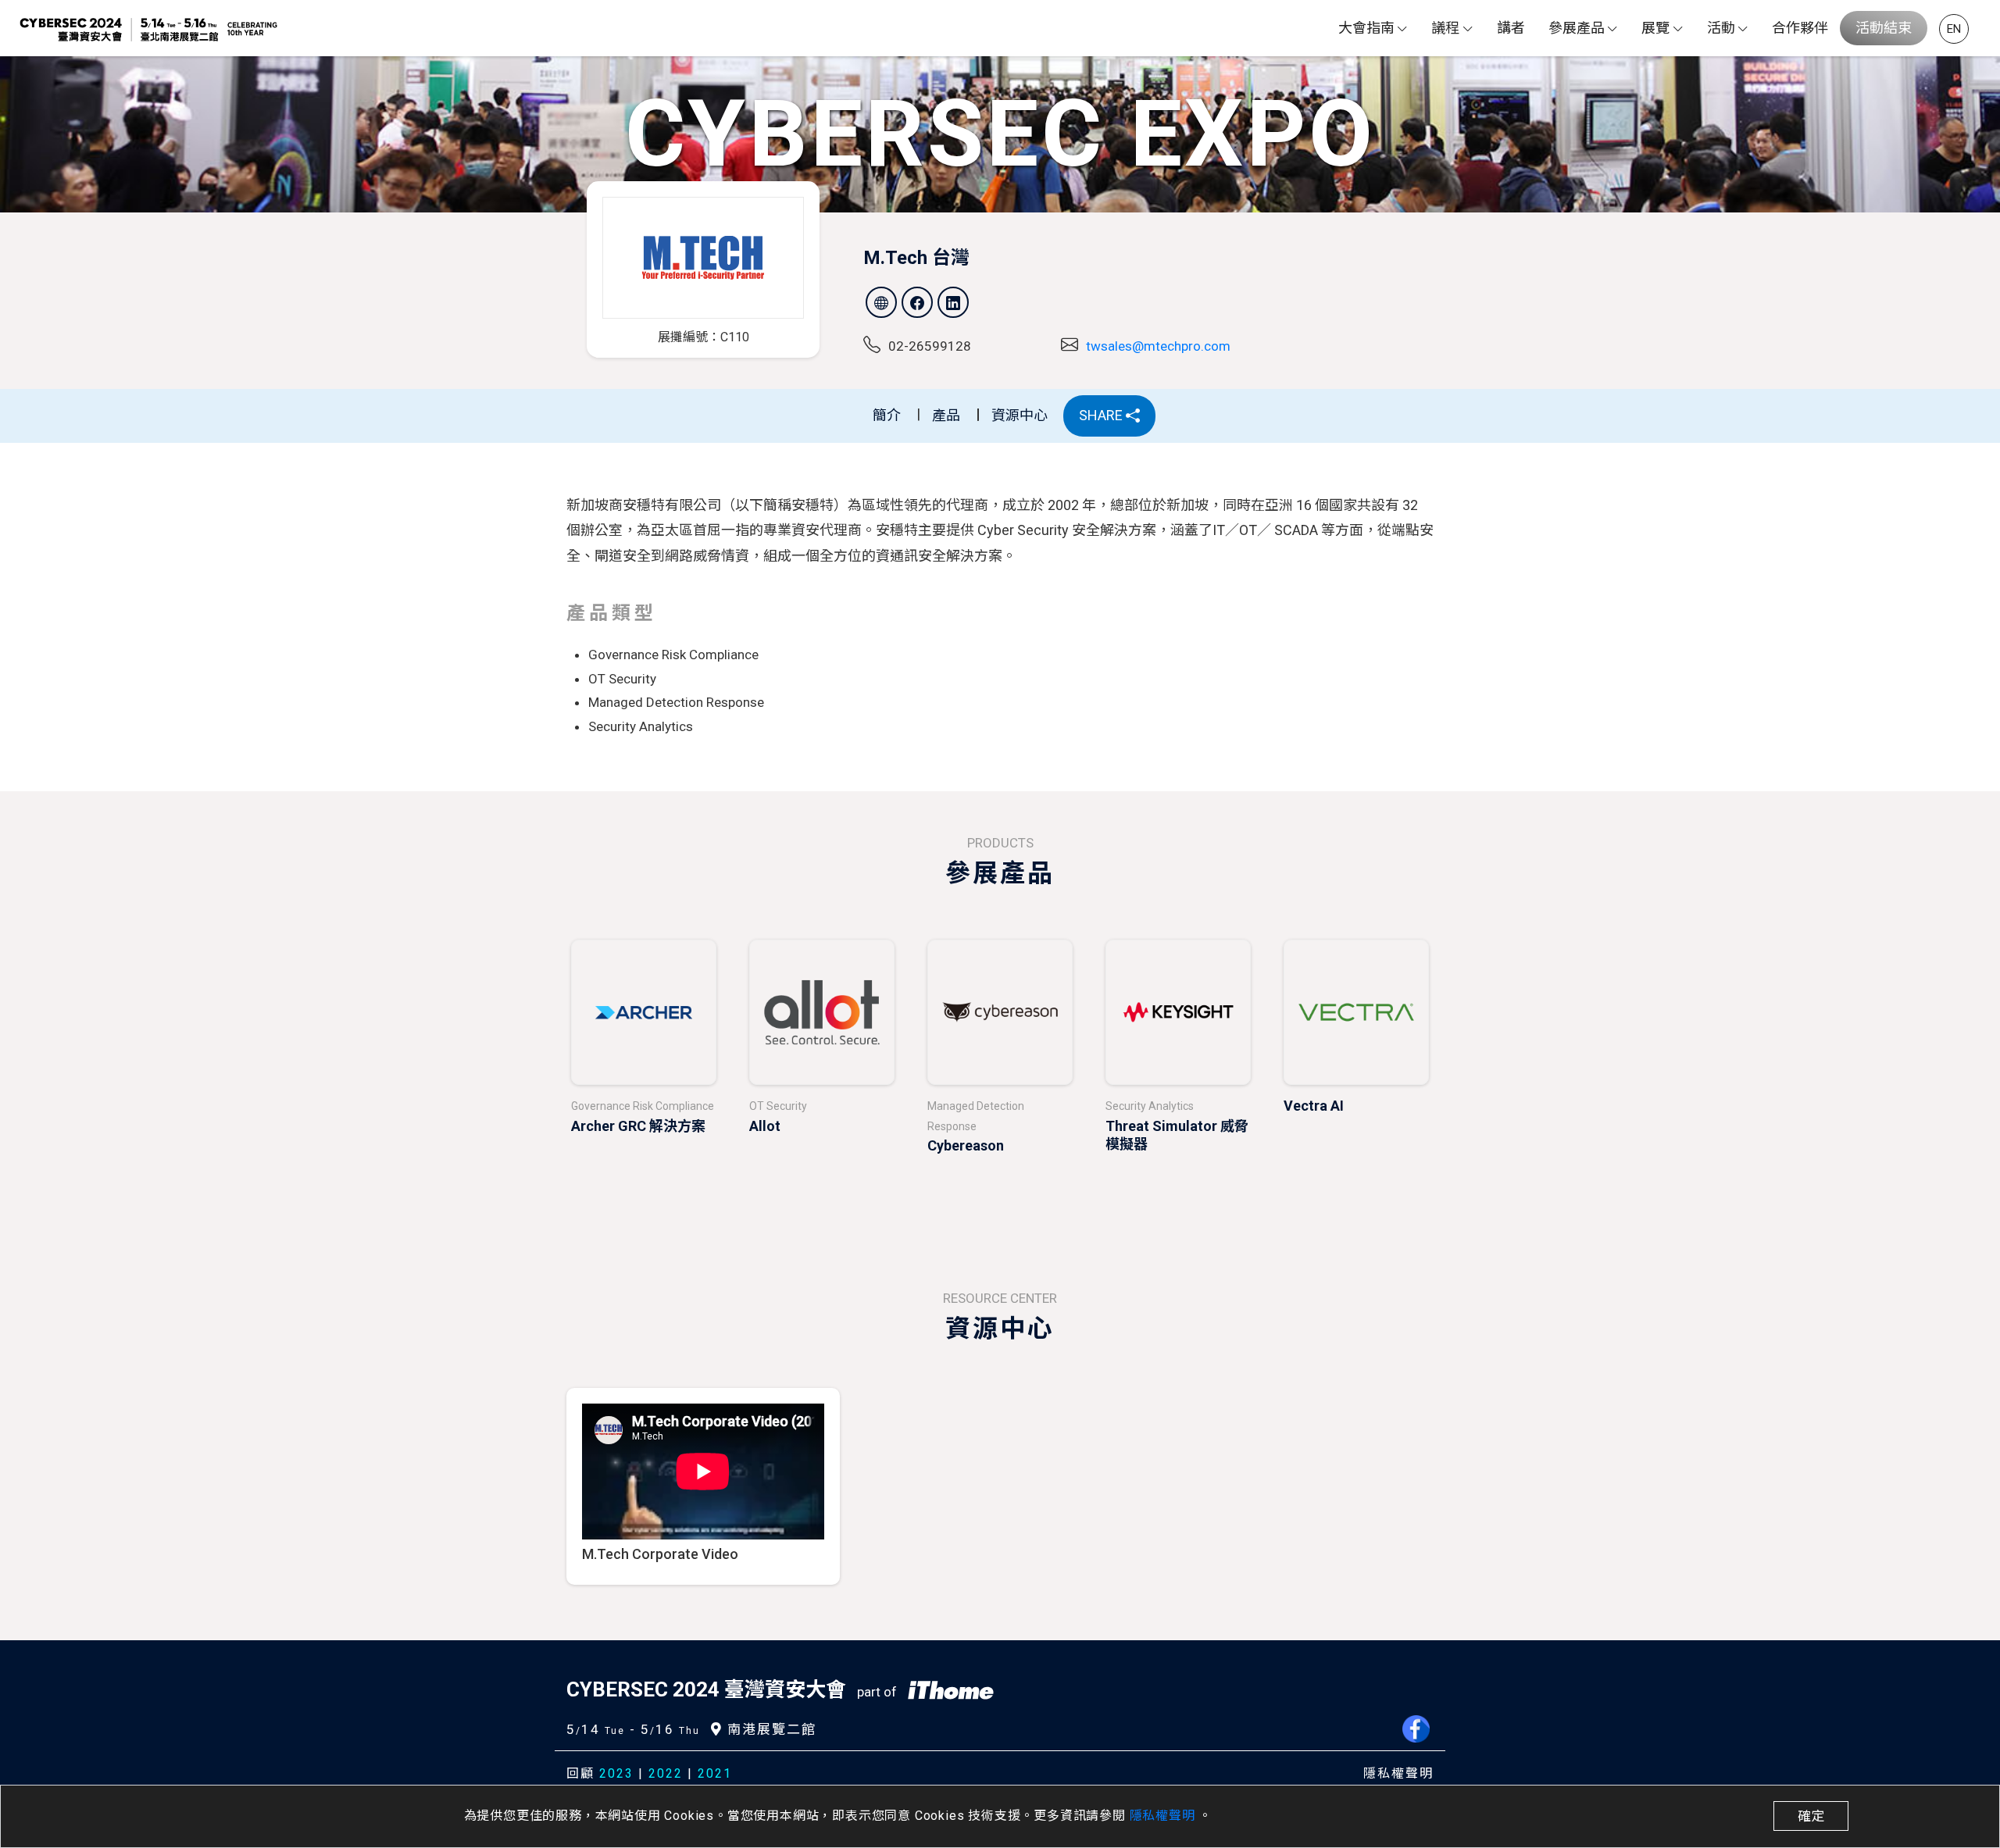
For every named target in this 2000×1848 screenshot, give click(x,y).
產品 (946, 415)
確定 (1811, 1816)
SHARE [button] (1102, 415)
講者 (1511, 28)
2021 (715, 1773)
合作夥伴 (1800, 28)
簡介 (887, 415)
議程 (1445, 28)
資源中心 (1020, 415)
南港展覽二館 (770, 1729)
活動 (1721, 28)
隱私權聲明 (1164, 1816)
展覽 (1655, 28)
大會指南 (1366, 28)
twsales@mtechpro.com (1158, 346)
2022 (666, 1773)
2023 (616, 1773)
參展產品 (1577, 28)
